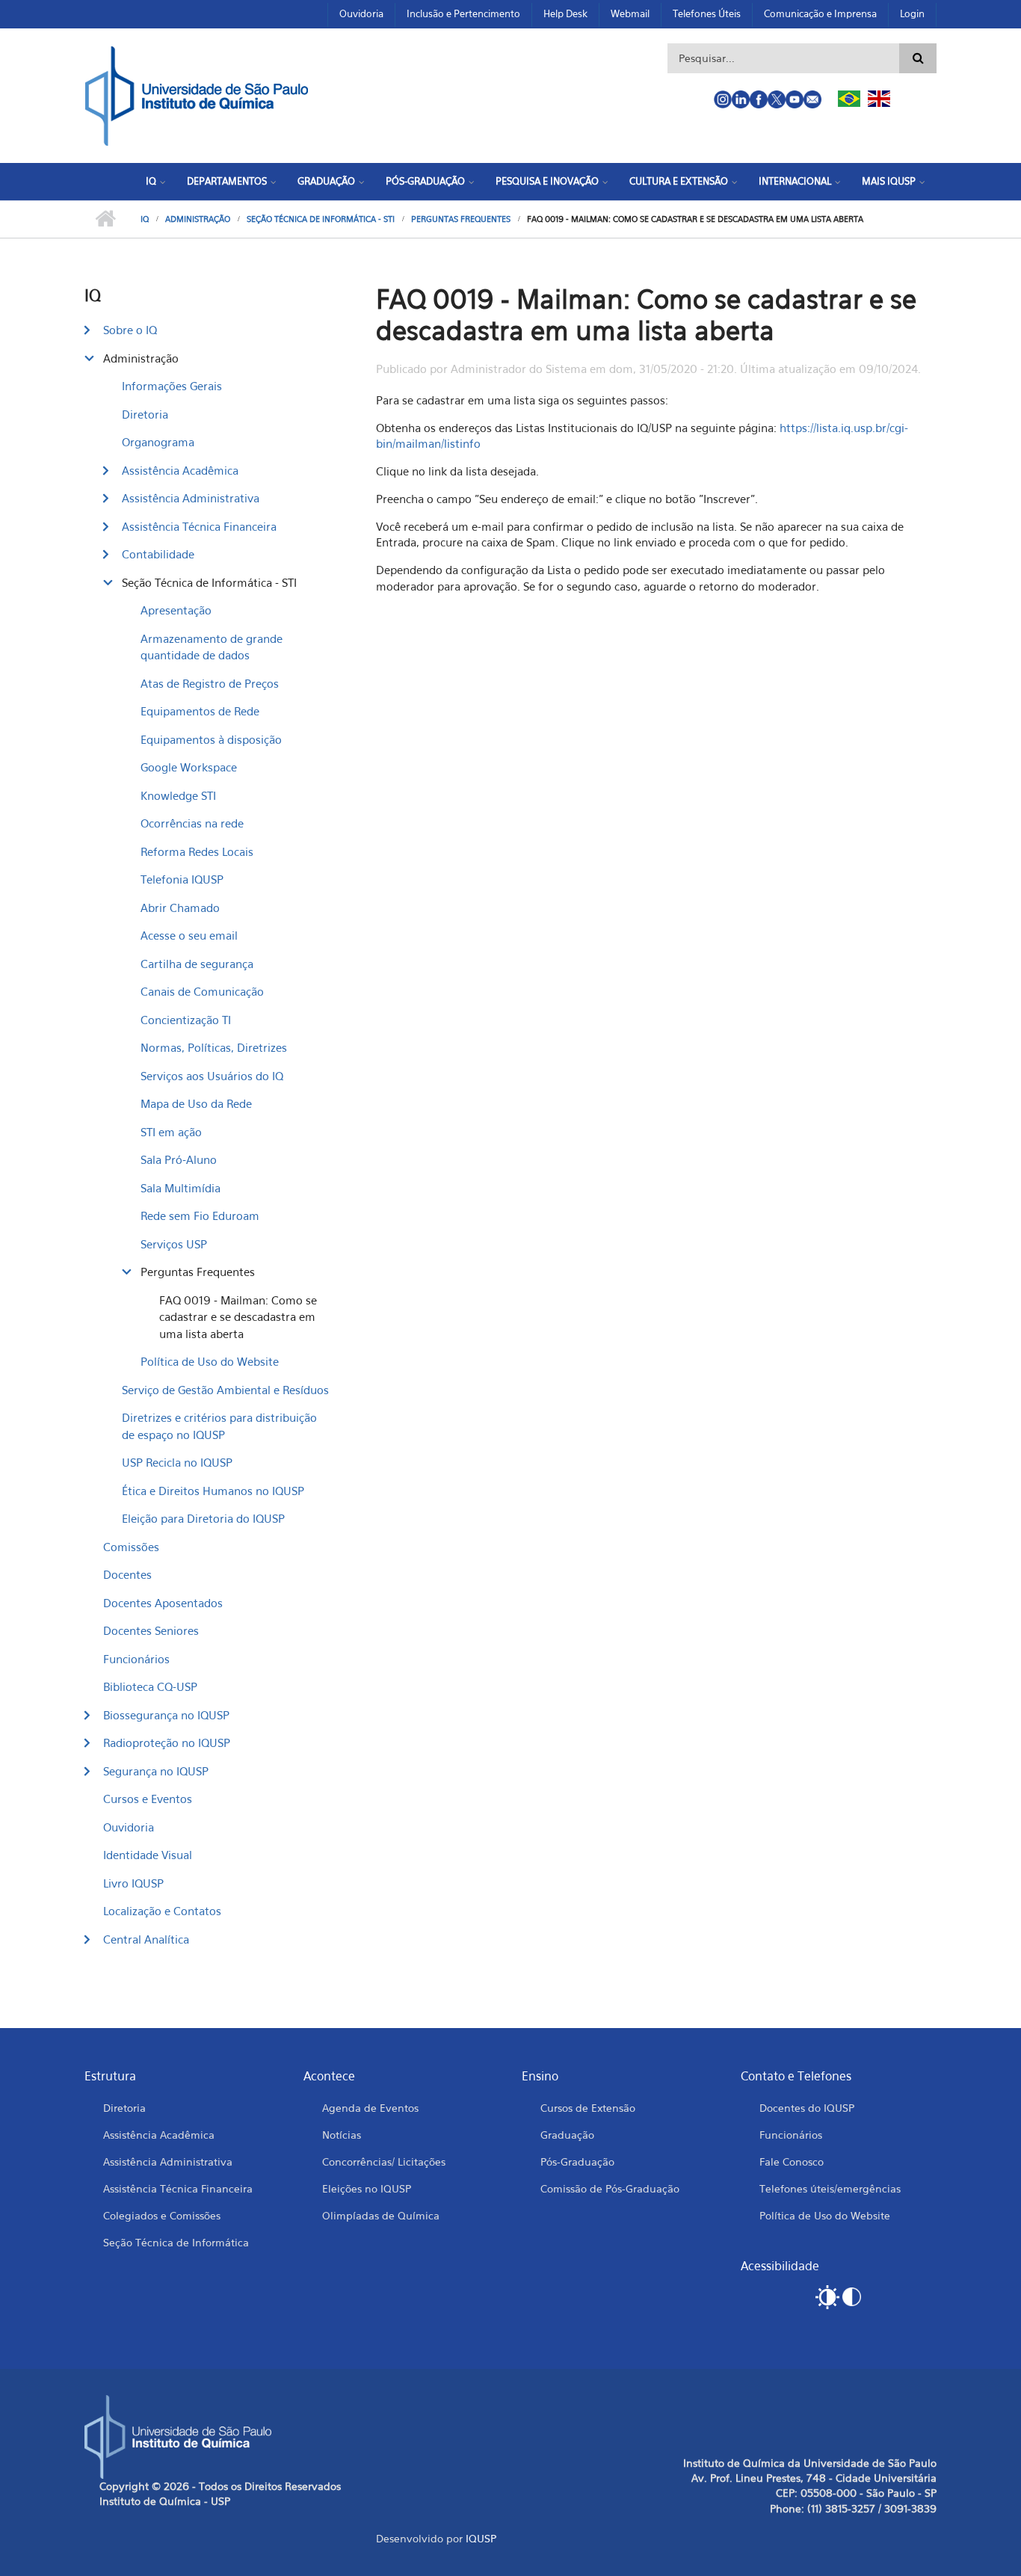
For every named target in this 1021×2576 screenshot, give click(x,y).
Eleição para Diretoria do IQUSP (203, 1518)
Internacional (795, 181)
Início (105, 219)
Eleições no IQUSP (367, 2188)
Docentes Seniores (151, 1630)
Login (912, 13)
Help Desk (565, 13)
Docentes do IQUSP (807, 2108)
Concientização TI (186, 1020)
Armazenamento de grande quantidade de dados (212, 647)
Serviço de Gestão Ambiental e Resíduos (225, 1390)
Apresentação (176, 610)
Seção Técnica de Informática (176, 2242)
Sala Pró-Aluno (179, 1159)
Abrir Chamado (180, 908)
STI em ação (171, 1132)
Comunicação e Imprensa (820, 13)
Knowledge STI (178, 795)
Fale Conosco (792, 2161)
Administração (198, 219)
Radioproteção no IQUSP (167, 1743)
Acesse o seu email (189, 935)
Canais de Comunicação (202, 991)
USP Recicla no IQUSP (177, 1462)
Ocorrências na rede (192, 823)
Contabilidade (158, 554)
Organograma (158, 442)
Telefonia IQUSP (182, 879)
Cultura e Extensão (679, 181)
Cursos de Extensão (588, 2108)
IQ (151, 181)
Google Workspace (189, 767)
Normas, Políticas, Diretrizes (214, 1047)
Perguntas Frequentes (461, 219)
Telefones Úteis (707, 13)
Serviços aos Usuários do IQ (212, 1076)
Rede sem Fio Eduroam (200, 1215)
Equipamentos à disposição (211, 739)
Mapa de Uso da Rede (196, 1103)
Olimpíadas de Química (381, 2215)
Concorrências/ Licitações (384, 2161)
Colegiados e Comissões (162, 2215)
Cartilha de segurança (197, 964)
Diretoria (145, 414)
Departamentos (227, 181)
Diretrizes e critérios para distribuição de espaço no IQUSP (219, 1426)
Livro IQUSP (133, 1883)
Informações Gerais (172, 386)
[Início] (197, 94)
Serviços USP (174, 1244)
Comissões (131, 1547)
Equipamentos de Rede (200, 711)
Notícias (342, 2135)
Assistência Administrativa (191, 498)
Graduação (326, 181)
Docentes (127, 1574)
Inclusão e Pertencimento (463, 13)
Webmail (630, 13)
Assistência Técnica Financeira (199, 526)
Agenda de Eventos (370, 2108)
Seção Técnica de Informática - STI (321, 219)
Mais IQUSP (889, 181)
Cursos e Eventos (148, 1799)
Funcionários (136, 1659)
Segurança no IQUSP (156, 1771)
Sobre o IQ (130, 330)
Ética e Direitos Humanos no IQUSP (213, 1491)
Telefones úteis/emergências (830, 2188)
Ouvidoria (361, 13)
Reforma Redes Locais (197, 851)
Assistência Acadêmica (180, 470)
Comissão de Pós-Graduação (610, 2188)
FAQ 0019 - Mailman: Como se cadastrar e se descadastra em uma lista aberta (238, 1317)
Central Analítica (146, 1939)
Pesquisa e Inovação (547, 181)
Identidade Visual (148, 1855)
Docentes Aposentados (163, 1603)
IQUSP (481, 2538)
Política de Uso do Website (210, 1361)
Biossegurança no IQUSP (166, 1715)
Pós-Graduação (425, 181)
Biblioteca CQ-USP (150, 1686)
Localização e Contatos (162, 1911)
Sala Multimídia (181, 1188)
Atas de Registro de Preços (210, 683)
